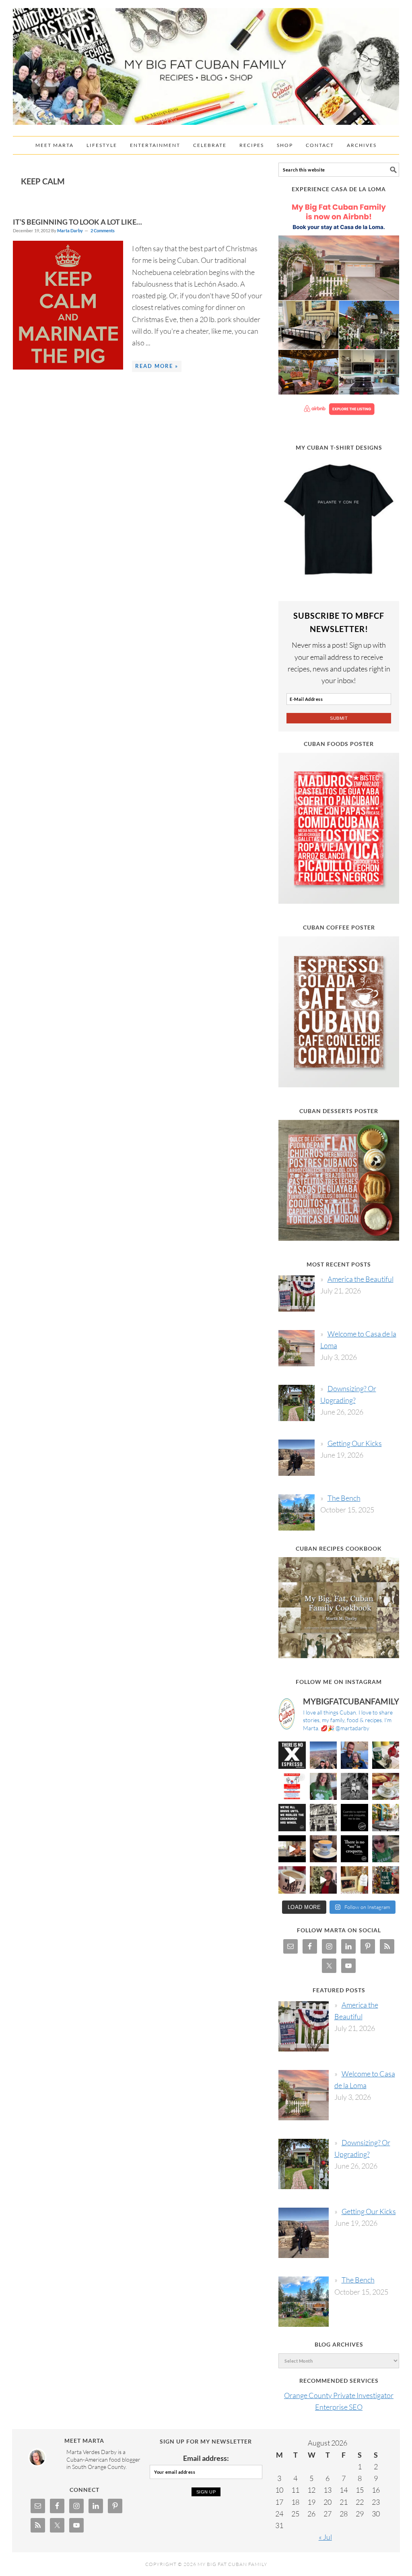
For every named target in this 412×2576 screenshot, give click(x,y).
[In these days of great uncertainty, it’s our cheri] (386, 1755)
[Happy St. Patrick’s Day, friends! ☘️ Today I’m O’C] (323, 1787)
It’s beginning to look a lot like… (77, 222)
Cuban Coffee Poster (339, 927)
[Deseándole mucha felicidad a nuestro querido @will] (354, 1755)
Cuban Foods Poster (339, 744)
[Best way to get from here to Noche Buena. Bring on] (386, 1880)
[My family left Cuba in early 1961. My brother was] (354, 1787)
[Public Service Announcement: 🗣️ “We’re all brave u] (292, 1818)
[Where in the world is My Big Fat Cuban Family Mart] (292, 1849)
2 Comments (103, 230)
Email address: (206, 2458)
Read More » (157, 366)
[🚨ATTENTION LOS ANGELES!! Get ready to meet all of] (292, 1787)
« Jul (325, 2537)
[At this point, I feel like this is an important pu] (354, 1818)
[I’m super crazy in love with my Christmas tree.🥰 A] (323, 1880)
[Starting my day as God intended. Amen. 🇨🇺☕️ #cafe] (323, 1849)
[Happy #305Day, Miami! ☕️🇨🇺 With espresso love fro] (386, 1787)
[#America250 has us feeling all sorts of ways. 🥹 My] (323, 1755)
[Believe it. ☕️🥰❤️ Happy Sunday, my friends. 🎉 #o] (292, 1880)
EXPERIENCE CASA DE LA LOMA (339, 189)
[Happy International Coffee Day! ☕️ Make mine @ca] (386, 1818)
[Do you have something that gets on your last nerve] (292, 1755)
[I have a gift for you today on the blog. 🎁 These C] (354, 1880)
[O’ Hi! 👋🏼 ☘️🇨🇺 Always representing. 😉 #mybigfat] (386, 1849)
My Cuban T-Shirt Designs (339, 447)
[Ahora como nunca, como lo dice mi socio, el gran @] (323, 1818)
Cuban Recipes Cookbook (339, 1548)
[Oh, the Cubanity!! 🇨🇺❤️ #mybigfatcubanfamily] (354, 1849)
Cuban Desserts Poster (339, 1111)
